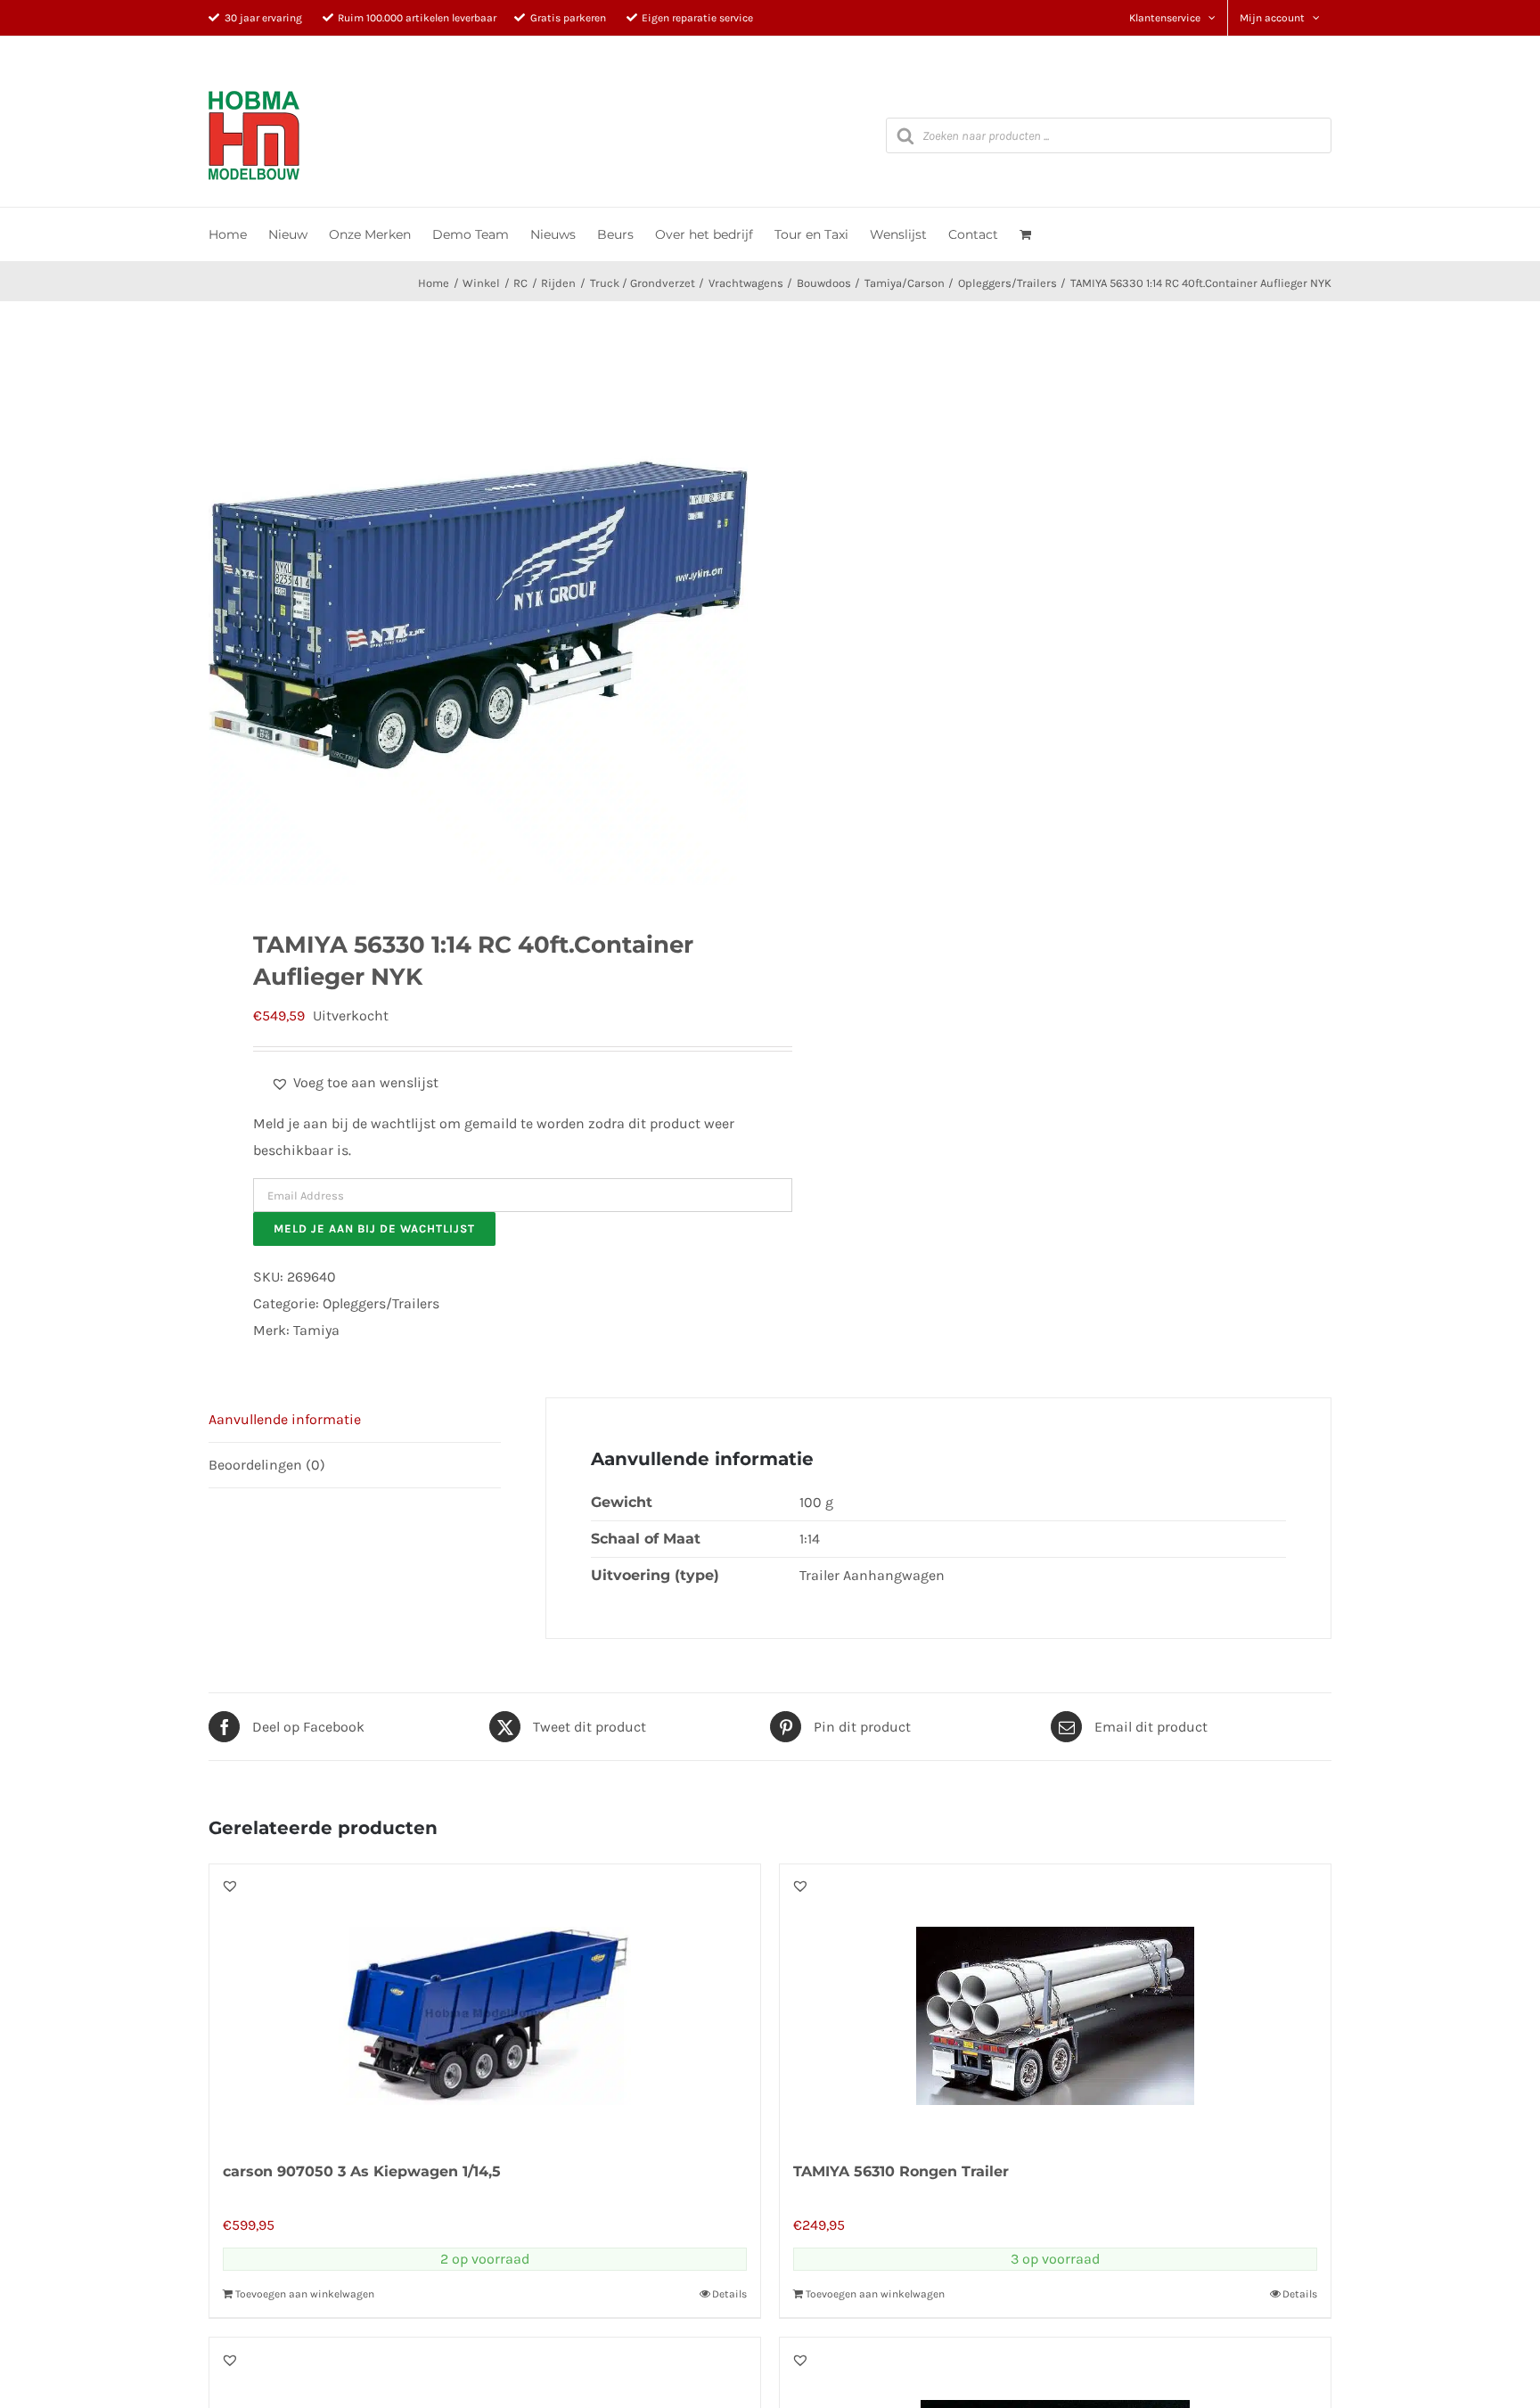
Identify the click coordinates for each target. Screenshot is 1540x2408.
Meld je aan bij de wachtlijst (374, 1229)
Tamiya (316, 1330)
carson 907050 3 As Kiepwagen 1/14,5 (362, 2171)
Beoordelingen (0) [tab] (267, 1465)
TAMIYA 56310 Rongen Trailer (901, 2171)
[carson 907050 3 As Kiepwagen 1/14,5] (485, 2003)
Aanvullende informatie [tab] (285, 1419)
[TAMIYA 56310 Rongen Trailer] (1055, 2003)
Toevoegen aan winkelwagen (305, 2294)
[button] (355, 1083)
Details (729, 2294)
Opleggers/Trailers (381, 1303)
